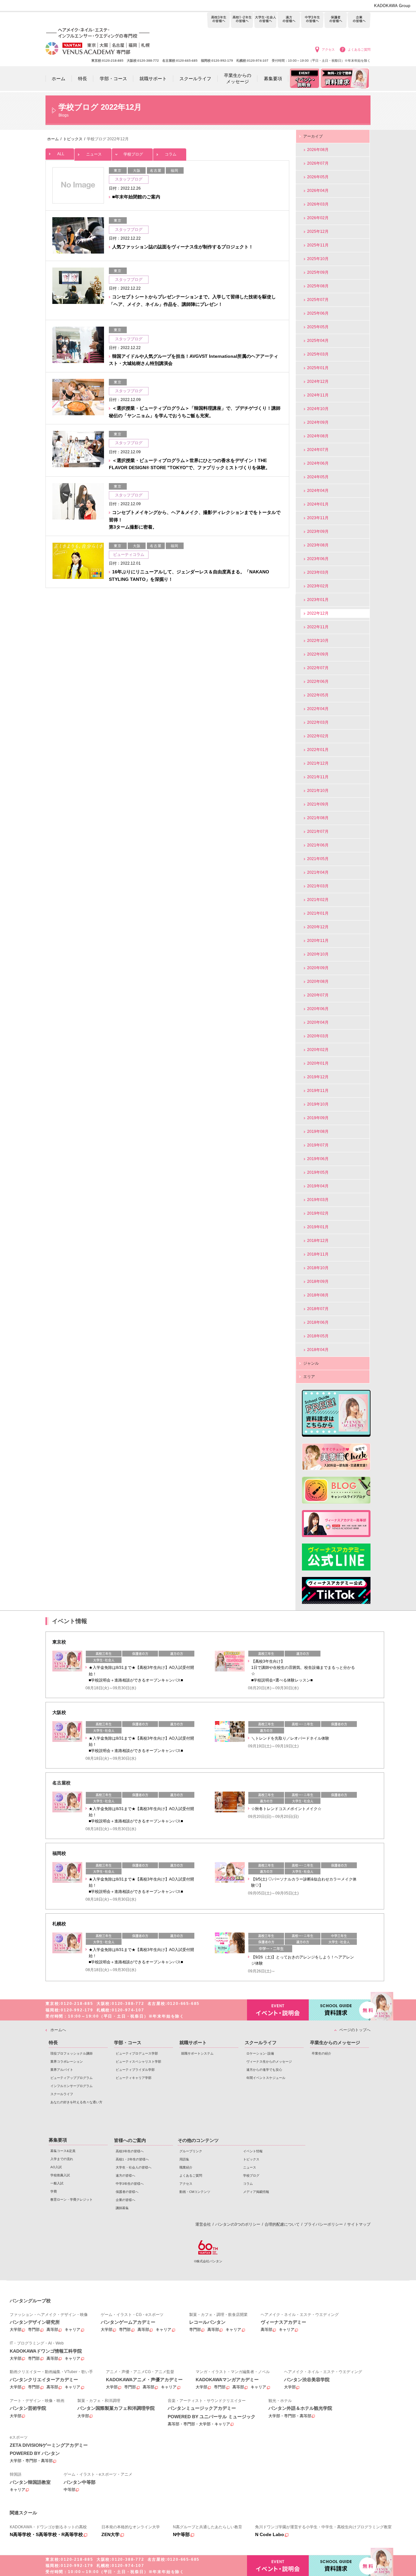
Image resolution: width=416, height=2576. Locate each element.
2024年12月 (318, 381)
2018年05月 (318, 1336)
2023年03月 (318, 572)
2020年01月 (318, 1063)
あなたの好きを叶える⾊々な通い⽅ (76, 2102)
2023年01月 (318, 600)
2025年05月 (318, 327)
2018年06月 (318, 1322)
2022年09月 (318, 654)
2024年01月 (318, 504)
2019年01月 (318, 1227)
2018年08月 (318, 1295)
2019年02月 (318, 1213)
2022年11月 (318, 627)
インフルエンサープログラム (71, 2086)
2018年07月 (318, 1309)
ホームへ (58, 2030)
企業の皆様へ (359, 20)
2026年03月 (318, 204)
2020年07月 (318, 995)
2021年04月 (318, 872)
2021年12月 (318, 763)
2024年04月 (318, 491)
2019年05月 (318, 1172)
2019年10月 (318, 1104)
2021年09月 (318, 804)
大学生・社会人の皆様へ (265, 20)
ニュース (94, 154)
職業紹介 (186, 2167)
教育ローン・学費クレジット (71, 2200)
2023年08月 (318, 545)
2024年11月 (318, 395)
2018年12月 (318, 1241)
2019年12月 (318, 1077)
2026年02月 (318, 218)
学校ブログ (133, 154)
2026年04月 (318, 191)
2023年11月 (318, 518)
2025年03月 (318, 354)
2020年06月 (318, 1009)
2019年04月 (318, 1186)
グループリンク (191, 2151)
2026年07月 (318, 163)
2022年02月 (318, 736)
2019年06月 (318, 1159)
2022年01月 (318, 750)
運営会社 (203, 2224)
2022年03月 (318, 722)
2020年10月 (318, 954)
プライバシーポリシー (323, 2224)
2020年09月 (318, 968)
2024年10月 (318, 409)
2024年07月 (318, 450)
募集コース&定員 (63, 2151)
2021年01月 (318, 913)
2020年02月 (318, 1050)
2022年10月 (318, 641)
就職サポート (193, 2043)
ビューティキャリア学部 (134, 2078)
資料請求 (340, 2010)
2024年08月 (318, 436)
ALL (61, 154)
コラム (171, 154)
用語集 (184, 2159)
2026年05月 (318, 177)
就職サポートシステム (197, 2053)
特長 (53, 2043)
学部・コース (128, 2043)
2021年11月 (318, 777)
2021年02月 (318, 900)
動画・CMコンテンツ (195, 2192)
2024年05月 (318, 477)
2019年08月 (318, 1132)
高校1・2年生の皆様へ (242, 20)
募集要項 (58, 2140)
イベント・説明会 (278, 2010)
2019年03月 (318, 1200)
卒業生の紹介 (321, 2053)
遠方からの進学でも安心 (264, 2070)
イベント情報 (253, 2151)
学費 (54, 2191)
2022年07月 (318, 668)
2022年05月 (318, 695)
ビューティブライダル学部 (135, 2070)
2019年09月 (318, 1118)
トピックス (251, 2159)
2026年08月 (318, 150)
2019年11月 (318, 1091)
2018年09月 (318, 1282)
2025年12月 (318, 231)
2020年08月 (318, 982)
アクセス (328, 50)
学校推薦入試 (60, 2175)
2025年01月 (318, 368)
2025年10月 (318, 259)
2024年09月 (318, 422)
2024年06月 (318, 463)
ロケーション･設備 (260, 2053)
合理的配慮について (282, 2224)
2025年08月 (318, 286)
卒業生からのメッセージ (335, 2043)
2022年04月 (318, 709)
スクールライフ (62, 2094)
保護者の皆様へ (336, 20)
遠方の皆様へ (289, 20)
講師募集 (122, 2208)
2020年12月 (318, 927)
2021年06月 (318, 845)
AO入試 (56, 2167)
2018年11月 (318, 1254)
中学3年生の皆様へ (312, 20)
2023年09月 (318, 531)
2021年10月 (318, 791)
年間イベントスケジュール (266, 2078)
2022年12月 (318, 613)
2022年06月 (318, 682)
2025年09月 (318, 272)
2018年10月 (318, 1268)
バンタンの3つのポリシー (238, 2224)
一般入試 (57, 2183)
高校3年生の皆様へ (219, 20)
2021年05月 (318, 859)
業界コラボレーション (67, 2062)
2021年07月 (318, 832)
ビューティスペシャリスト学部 (138, 2062)
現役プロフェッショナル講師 (71, 2053)
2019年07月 (318, 1145)
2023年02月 (318, 586)
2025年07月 (318, 300)
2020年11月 (318, 941)
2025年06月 (318, 313)
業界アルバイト (62, 2070)
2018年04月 (318, 1350)
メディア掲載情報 (256, 2192)
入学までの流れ (62, 2159)
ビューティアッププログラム (71, 2078)
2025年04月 (318, 341)
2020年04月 (318, 1022)
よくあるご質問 (359, 50)
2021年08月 (318, 818)
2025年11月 (318, 245)
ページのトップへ (355, 2030)
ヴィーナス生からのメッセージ (269, 2062)
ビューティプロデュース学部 (137, 2053)
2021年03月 (318, 886)
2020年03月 (318, 1036)
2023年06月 (318, 559)
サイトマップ (359, 2224)
